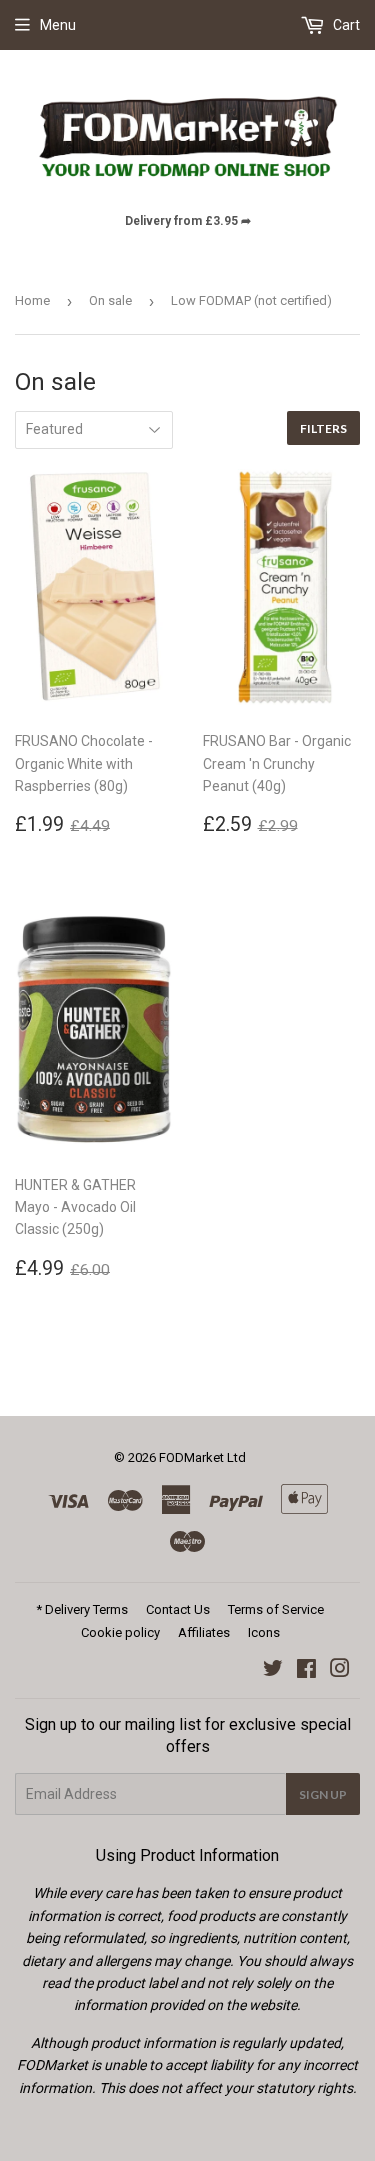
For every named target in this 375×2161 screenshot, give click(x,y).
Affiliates (204, 1632)
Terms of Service (276, 1609)
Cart (345, 25)
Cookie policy (120, 1632)
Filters (323, 428)
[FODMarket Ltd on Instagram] (340, 1671)
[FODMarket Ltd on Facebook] (306, 1671)
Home (32, 300)
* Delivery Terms (82, 1609)
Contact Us (178, 1609)
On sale (110, 300)
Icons (264, 1632)
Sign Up (323, 1794)
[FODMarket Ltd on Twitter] (273, 1671)
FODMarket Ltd (202, 1457)
